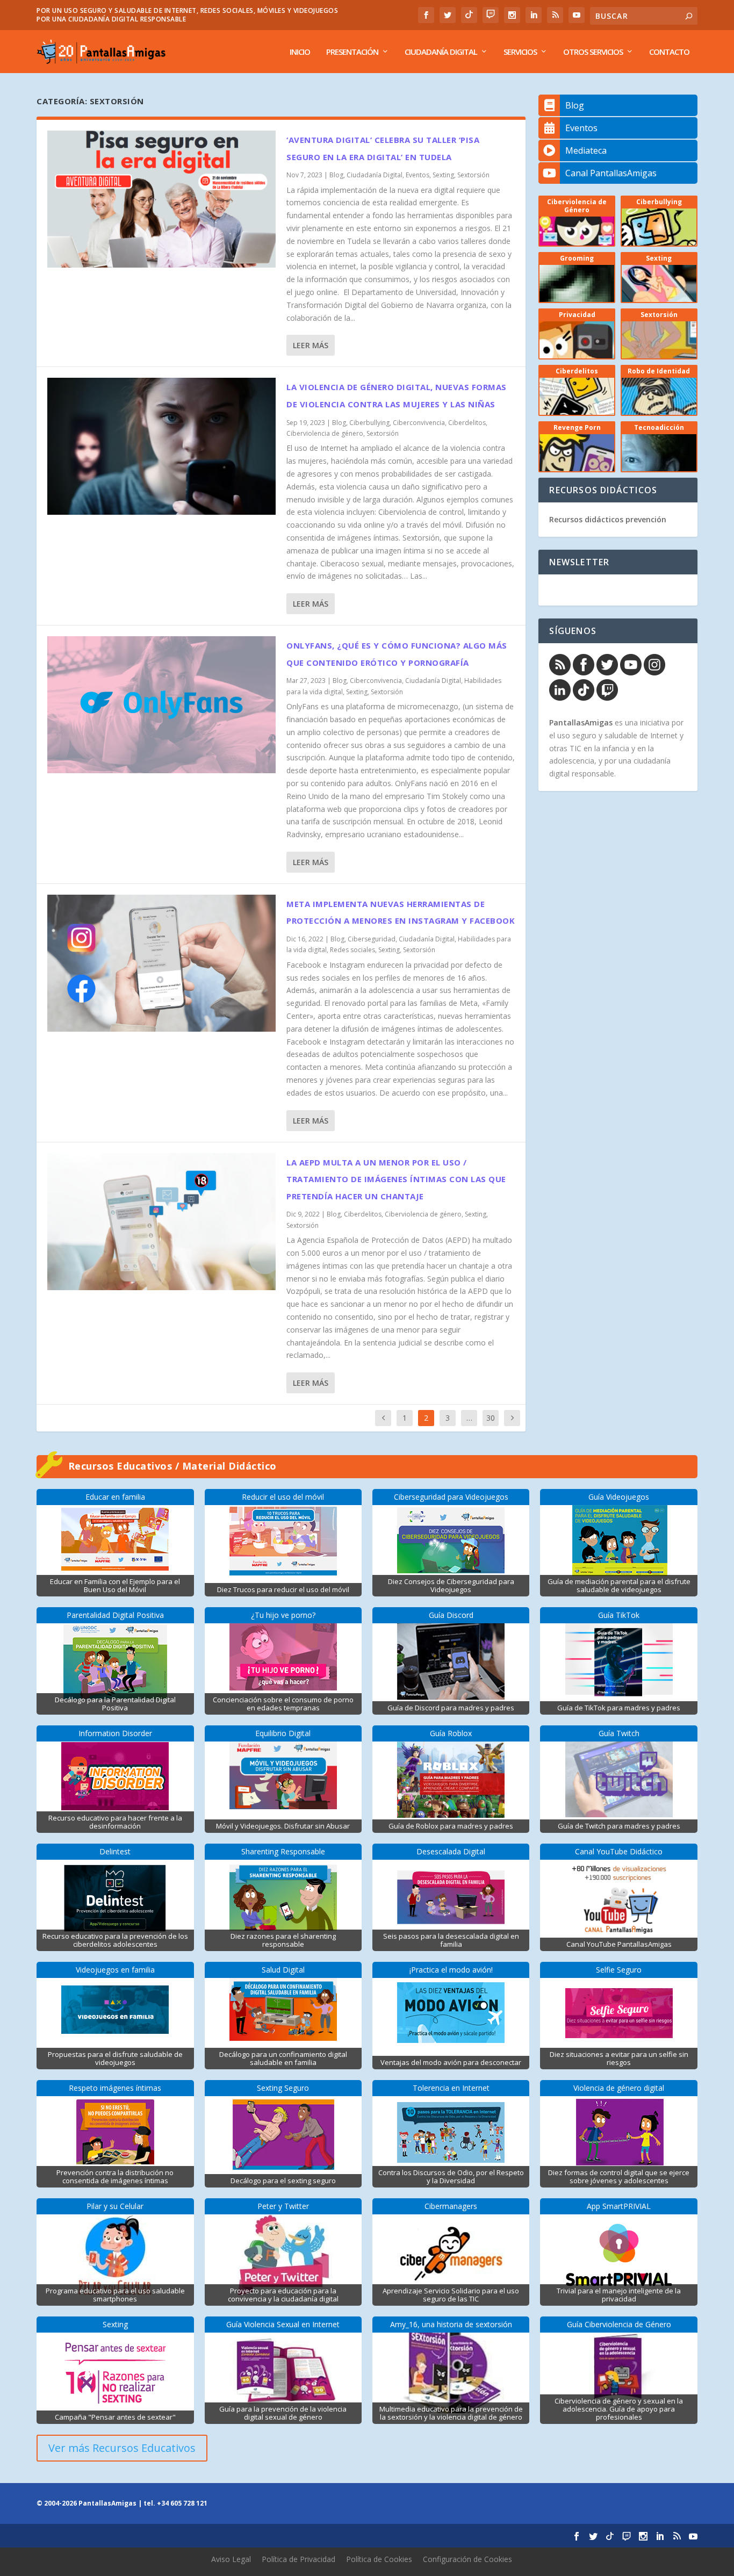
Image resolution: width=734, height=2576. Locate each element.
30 (491, 1418)
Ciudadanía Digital (441, 52)
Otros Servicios (593, 52)
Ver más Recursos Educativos (122, 2448)
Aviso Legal (231, 2559)
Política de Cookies (379, 2559)
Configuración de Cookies (467, 2559)
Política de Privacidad (298, 2559)
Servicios (520, 52)
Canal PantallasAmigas (611, 173)
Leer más (311, 345)
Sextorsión (473, 175)
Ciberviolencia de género (325, 433)
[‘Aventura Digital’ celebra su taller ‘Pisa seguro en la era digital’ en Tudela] (161, 199)
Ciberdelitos (467, 423)
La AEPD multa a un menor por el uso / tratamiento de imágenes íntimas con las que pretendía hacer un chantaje (396, 1179)
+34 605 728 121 (182, 2503)
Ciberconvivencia (419, 423)
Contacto (669, 52)
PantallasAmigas (581, 722)
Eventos (418, 175)
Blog (336, 175)
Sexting (443, 175)
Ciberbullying (369, 423)
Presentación (352, 52)
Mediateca (586, 150)
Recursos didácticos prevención (608, 519)
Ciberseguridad (372, 939)
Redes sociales (352, 950)
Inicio (300, 52)
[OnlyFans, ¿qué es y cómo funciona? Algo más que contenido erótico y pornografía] (161, 705)
